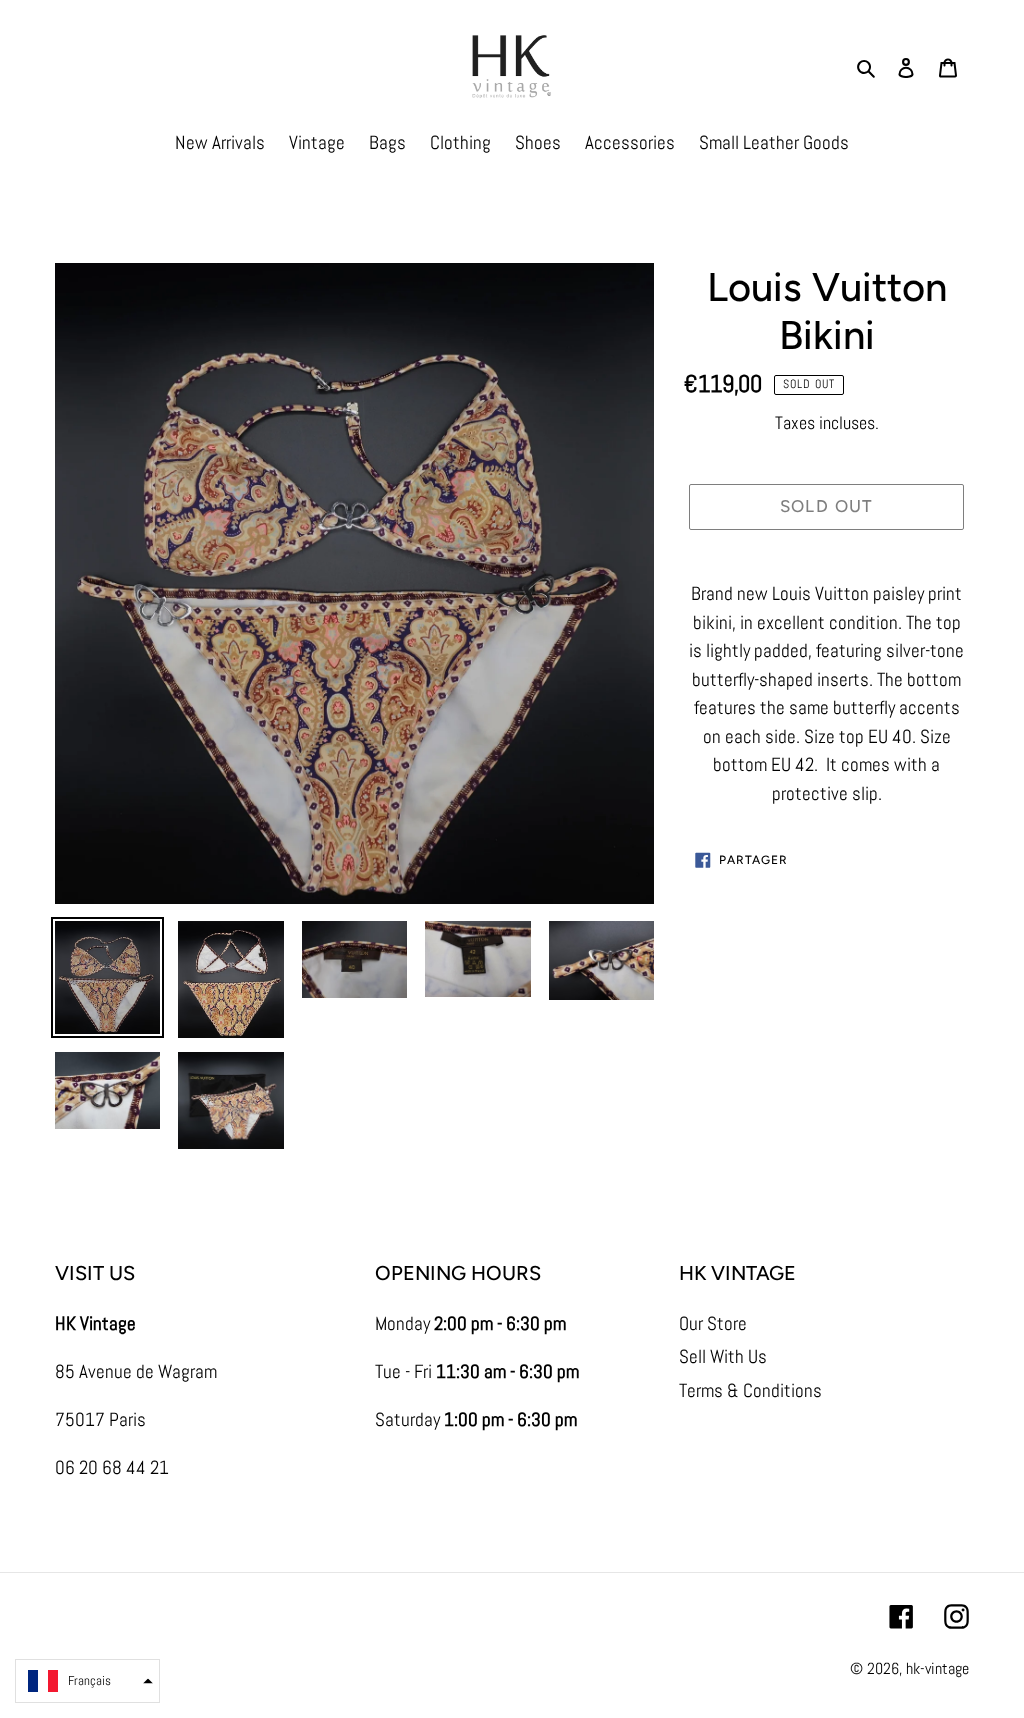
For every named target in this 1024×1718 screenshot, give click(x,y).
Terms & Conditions (750, 1390)
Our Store (713, 1323)
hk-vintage (937, 1668)
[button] (87, 1681)
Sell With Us (723, 1356)
